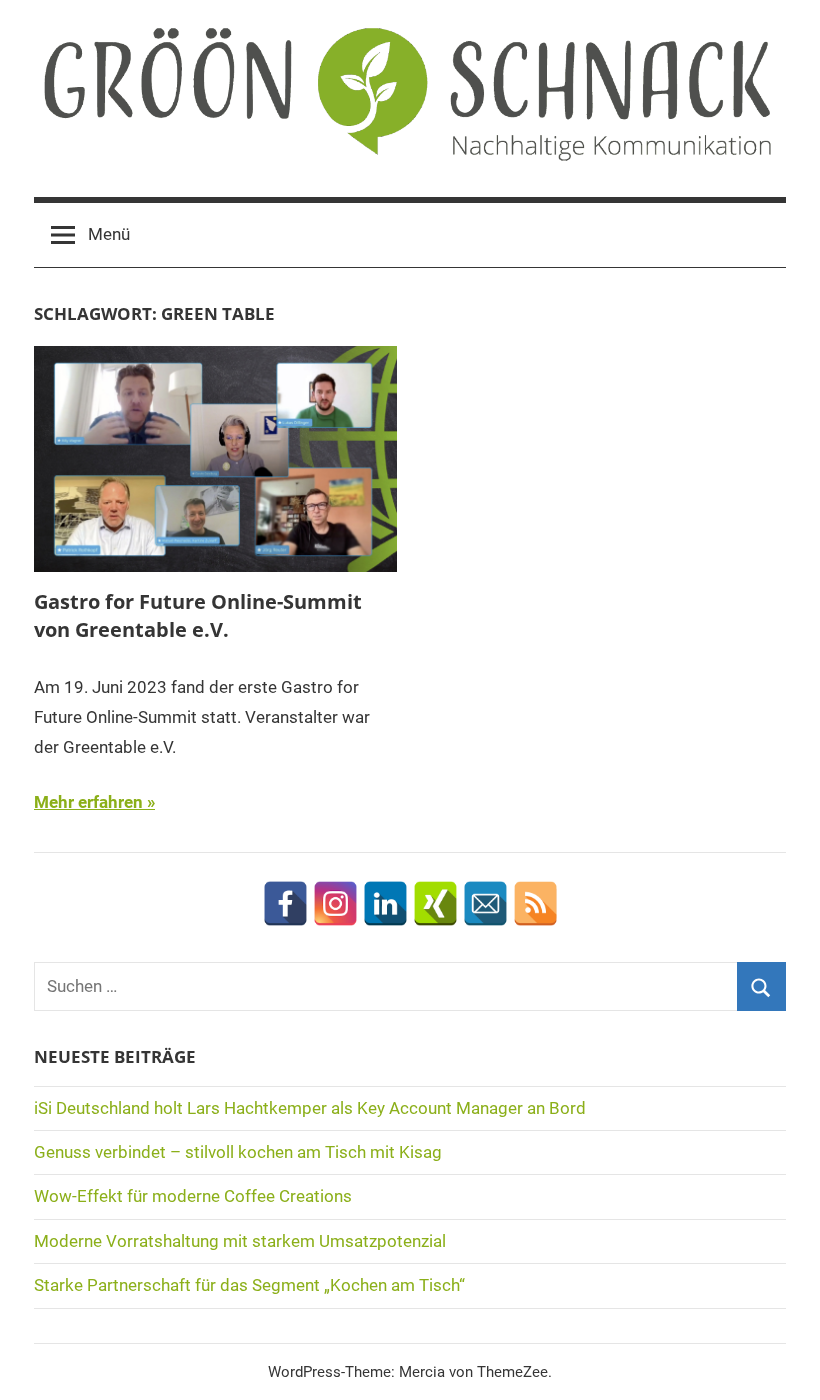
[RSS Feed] (535, 903)
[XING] (435, 903)
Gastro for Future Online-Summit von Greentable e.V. (198, 615)
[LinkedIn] (385, 903)
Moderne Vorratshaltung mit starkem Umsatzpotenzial (240, 1241)
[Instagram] (335, 903)
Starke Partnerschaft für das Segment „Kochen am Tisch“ (249, 1285)
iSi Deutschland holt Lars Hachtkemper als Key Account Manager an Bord (310, 1108)
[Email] (485, 903)
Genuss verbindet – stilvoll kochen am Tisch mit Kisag (238, 1152)
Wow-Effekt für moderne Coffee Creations (193, 1196)
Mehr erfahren (88, 802)
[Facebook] (285, 903)
